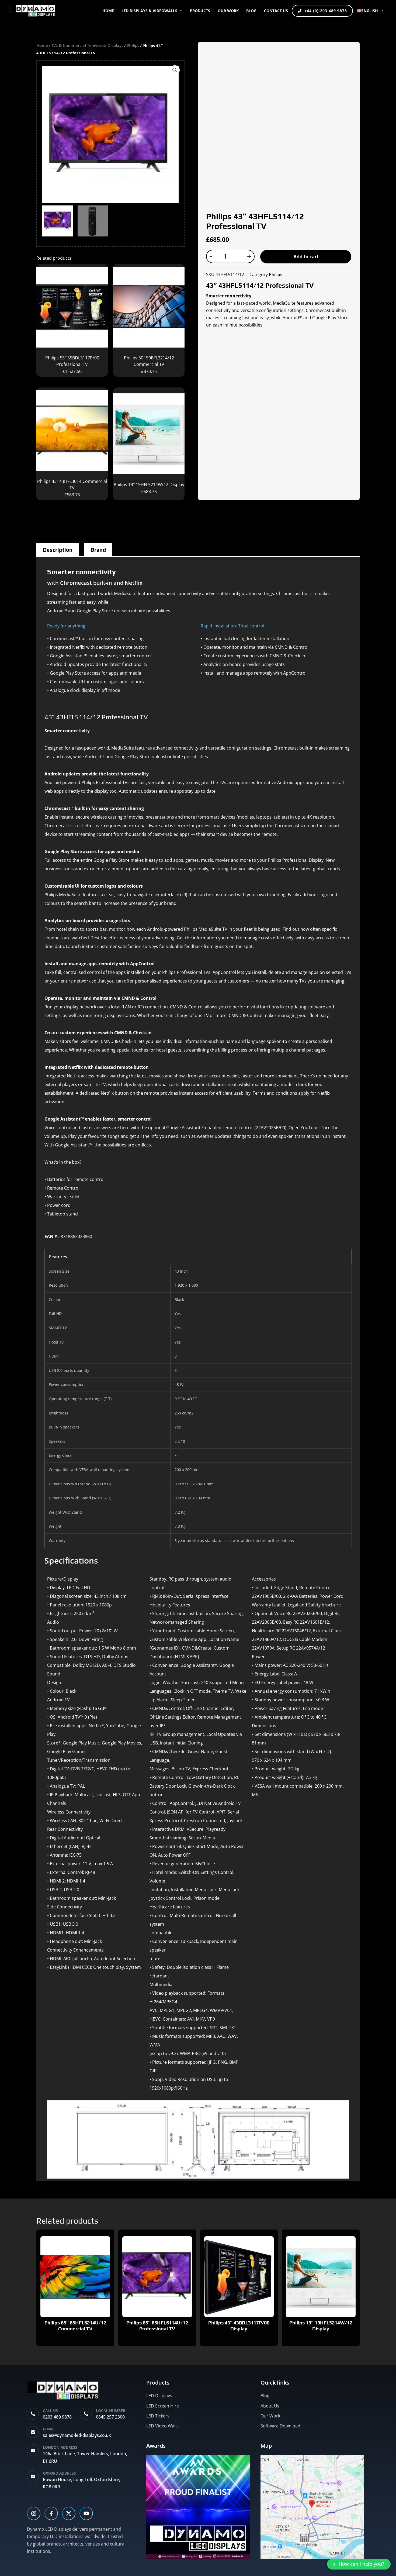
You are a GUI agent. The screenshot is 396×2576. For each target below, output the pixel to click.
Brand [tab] (98, 550)
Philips (133, 45)
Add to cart (306, 257)
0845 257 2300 (110, 2417)
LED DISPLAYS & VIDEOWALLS (149, 11)
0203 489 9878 (57, 2417)
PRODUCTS (200, 11)
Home (108, 11)
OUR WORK (228, 11)
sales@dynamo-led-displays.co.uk (77, 2435)
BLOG (251, 11)
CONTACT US (276, 11)
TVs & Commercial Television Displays (87, 45)
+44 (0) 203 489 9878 (326, 11)
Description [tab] (58, 550)
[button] (180, 11)
